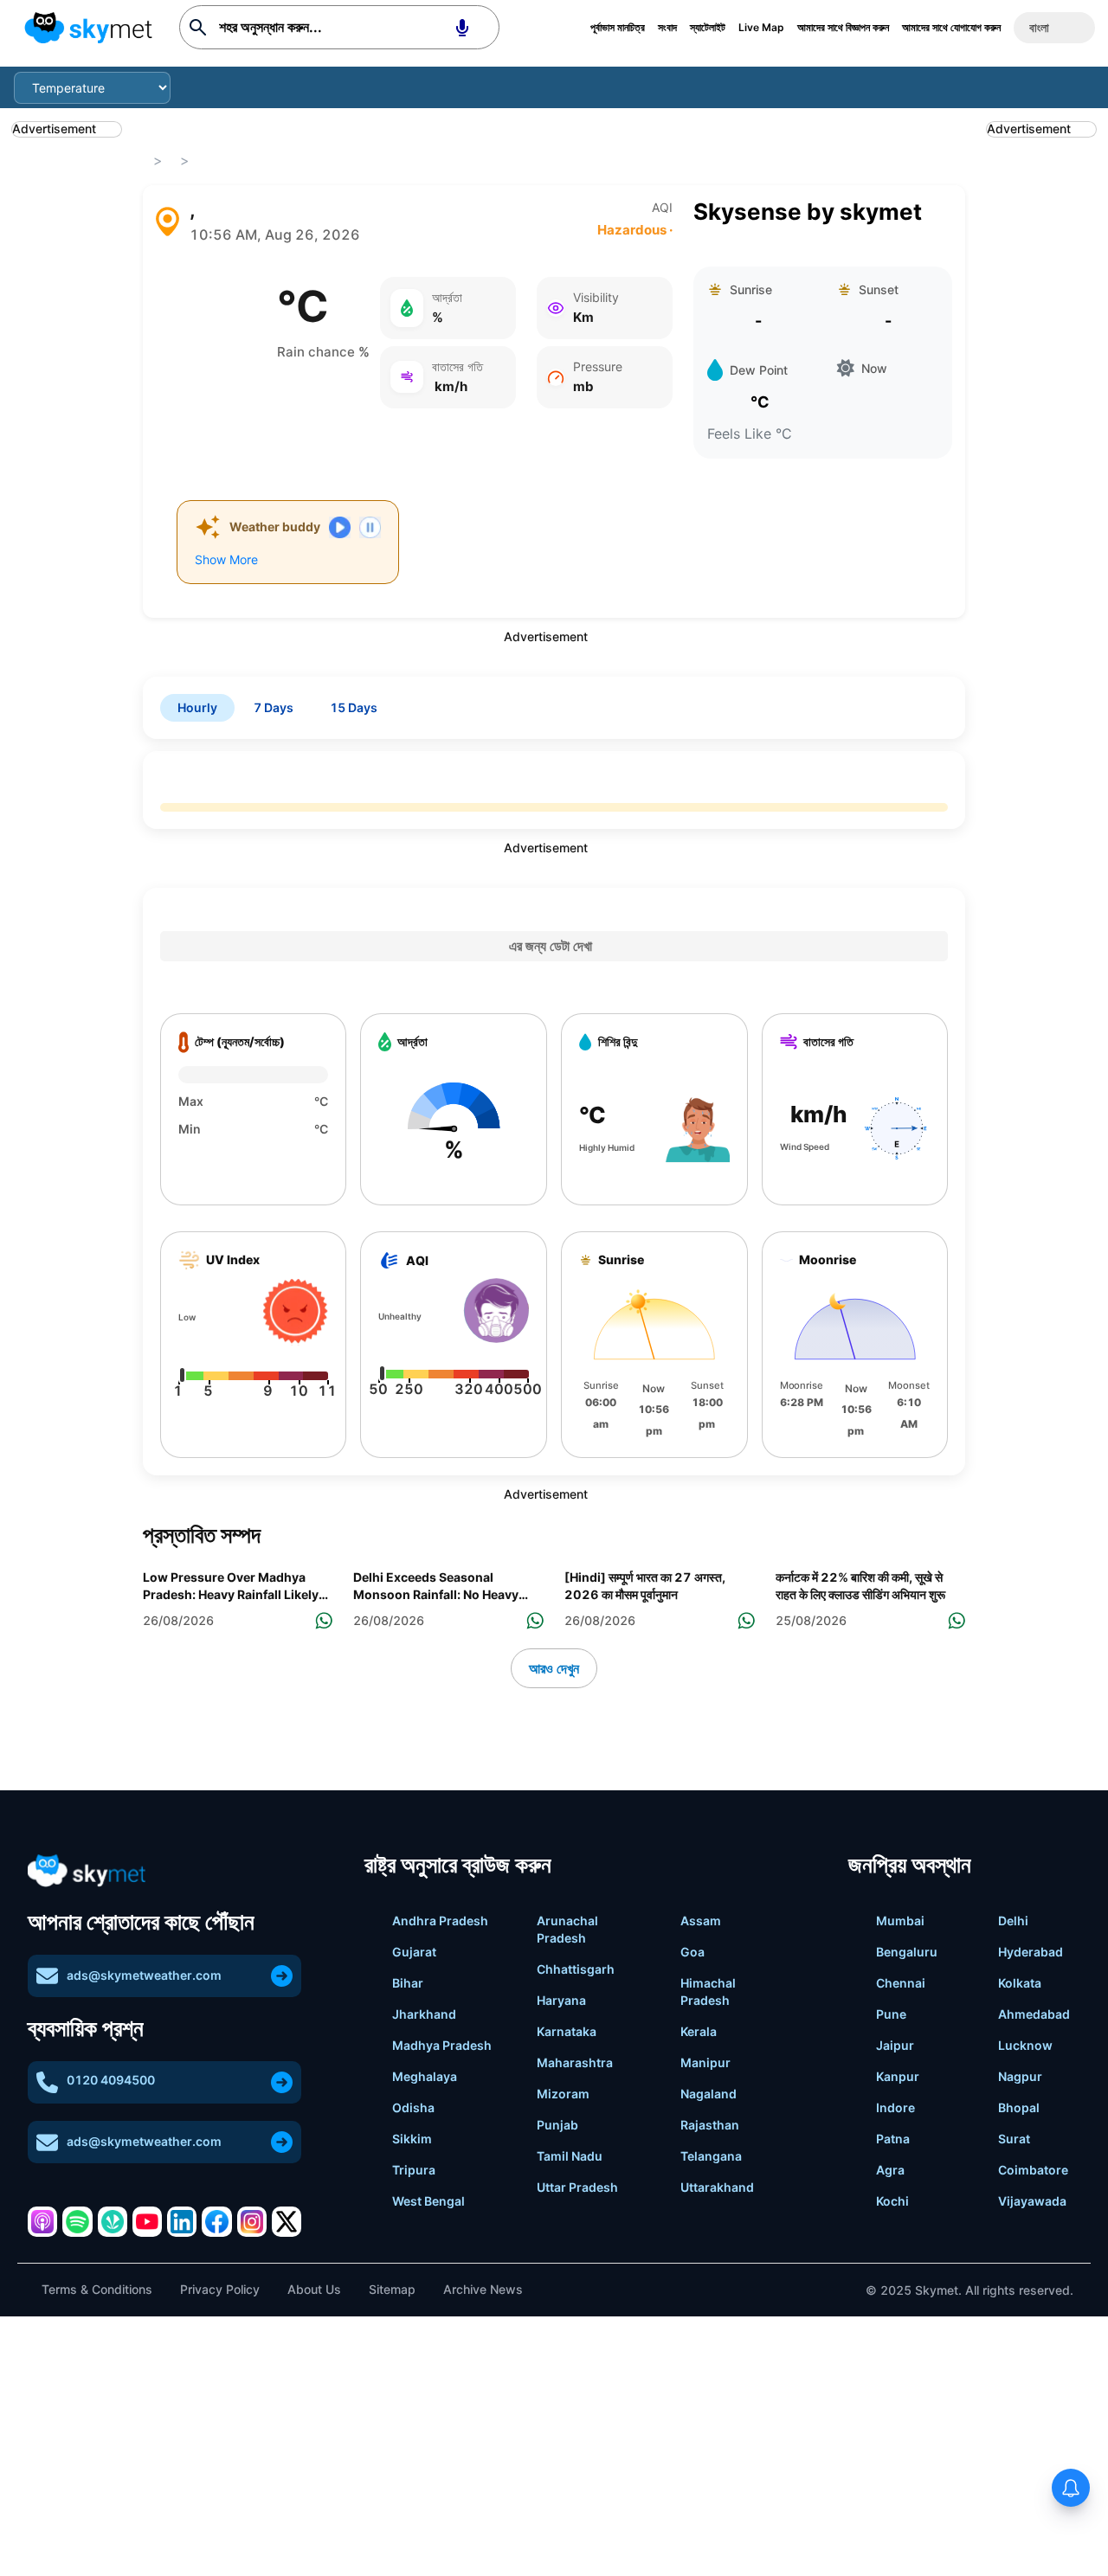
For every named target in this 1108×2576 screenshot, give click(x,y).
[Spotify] (77, 2221)
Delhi (1013, 1921)
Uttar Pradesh (577, 2187)
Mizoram (563, 2094)
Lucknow (1025, 2045)
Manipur (705, 2062)
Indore (895, 2107)
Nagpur (1020, 2076)
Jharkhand (424, 2014)
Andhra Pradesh (440, 1921)
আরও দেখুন (554, 1668)
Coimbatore (1033, 2170)
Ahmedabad (1034, 2014)
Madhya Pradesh (442, 2045)
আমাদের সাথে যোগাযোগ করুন (951, 27)
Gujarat (414, 1952)
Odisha (413, 2107)
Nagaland (709, 2094)
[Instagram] (252, 2221)
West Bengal (428, 2201)
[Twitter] (287, 2221)
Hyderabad (1031, 1952)
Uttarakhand (717, 2187)
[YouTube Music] (147, 2221)
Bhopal (1019, 2107)
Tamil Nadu (570, 2156)
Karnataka (567, 2031)
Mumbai (900, 1921)
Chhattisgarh (576, 1969)
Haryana (561, 2000)
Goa (692, 1952)
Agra (890, 2170)
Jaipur (895, 2045)
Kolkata (1020, 1983)
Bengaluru (907, 1952)
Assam (701, 1921)
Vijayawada (1032, 2201)
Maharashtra (575, 2062)
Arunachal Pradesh (567, 1929)
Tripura (414, 2170)
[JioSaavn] (113, 2221)
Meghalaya (425, 2076)
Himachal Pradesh (708, 1991)
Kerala (699, 2031)
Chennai (901, 1983)
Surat (1014, 2139)
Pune (891, 2014)
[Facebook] (216, 2221)
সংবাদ (667, 27)
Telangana (711, 2156)
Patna (893, 2139)
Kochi (892, 2201)
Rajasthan (710, 2125)
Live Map (761, 27)
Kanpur (898, 2076)
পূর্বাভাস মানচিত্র (618, 27)
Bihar (408, 1983)
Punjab (557, 2125)
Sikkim (412, 2139)
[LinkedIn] (182, 2221)
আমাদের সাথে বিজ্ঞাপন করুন (843, 27)
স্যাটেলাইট (708, 27)
